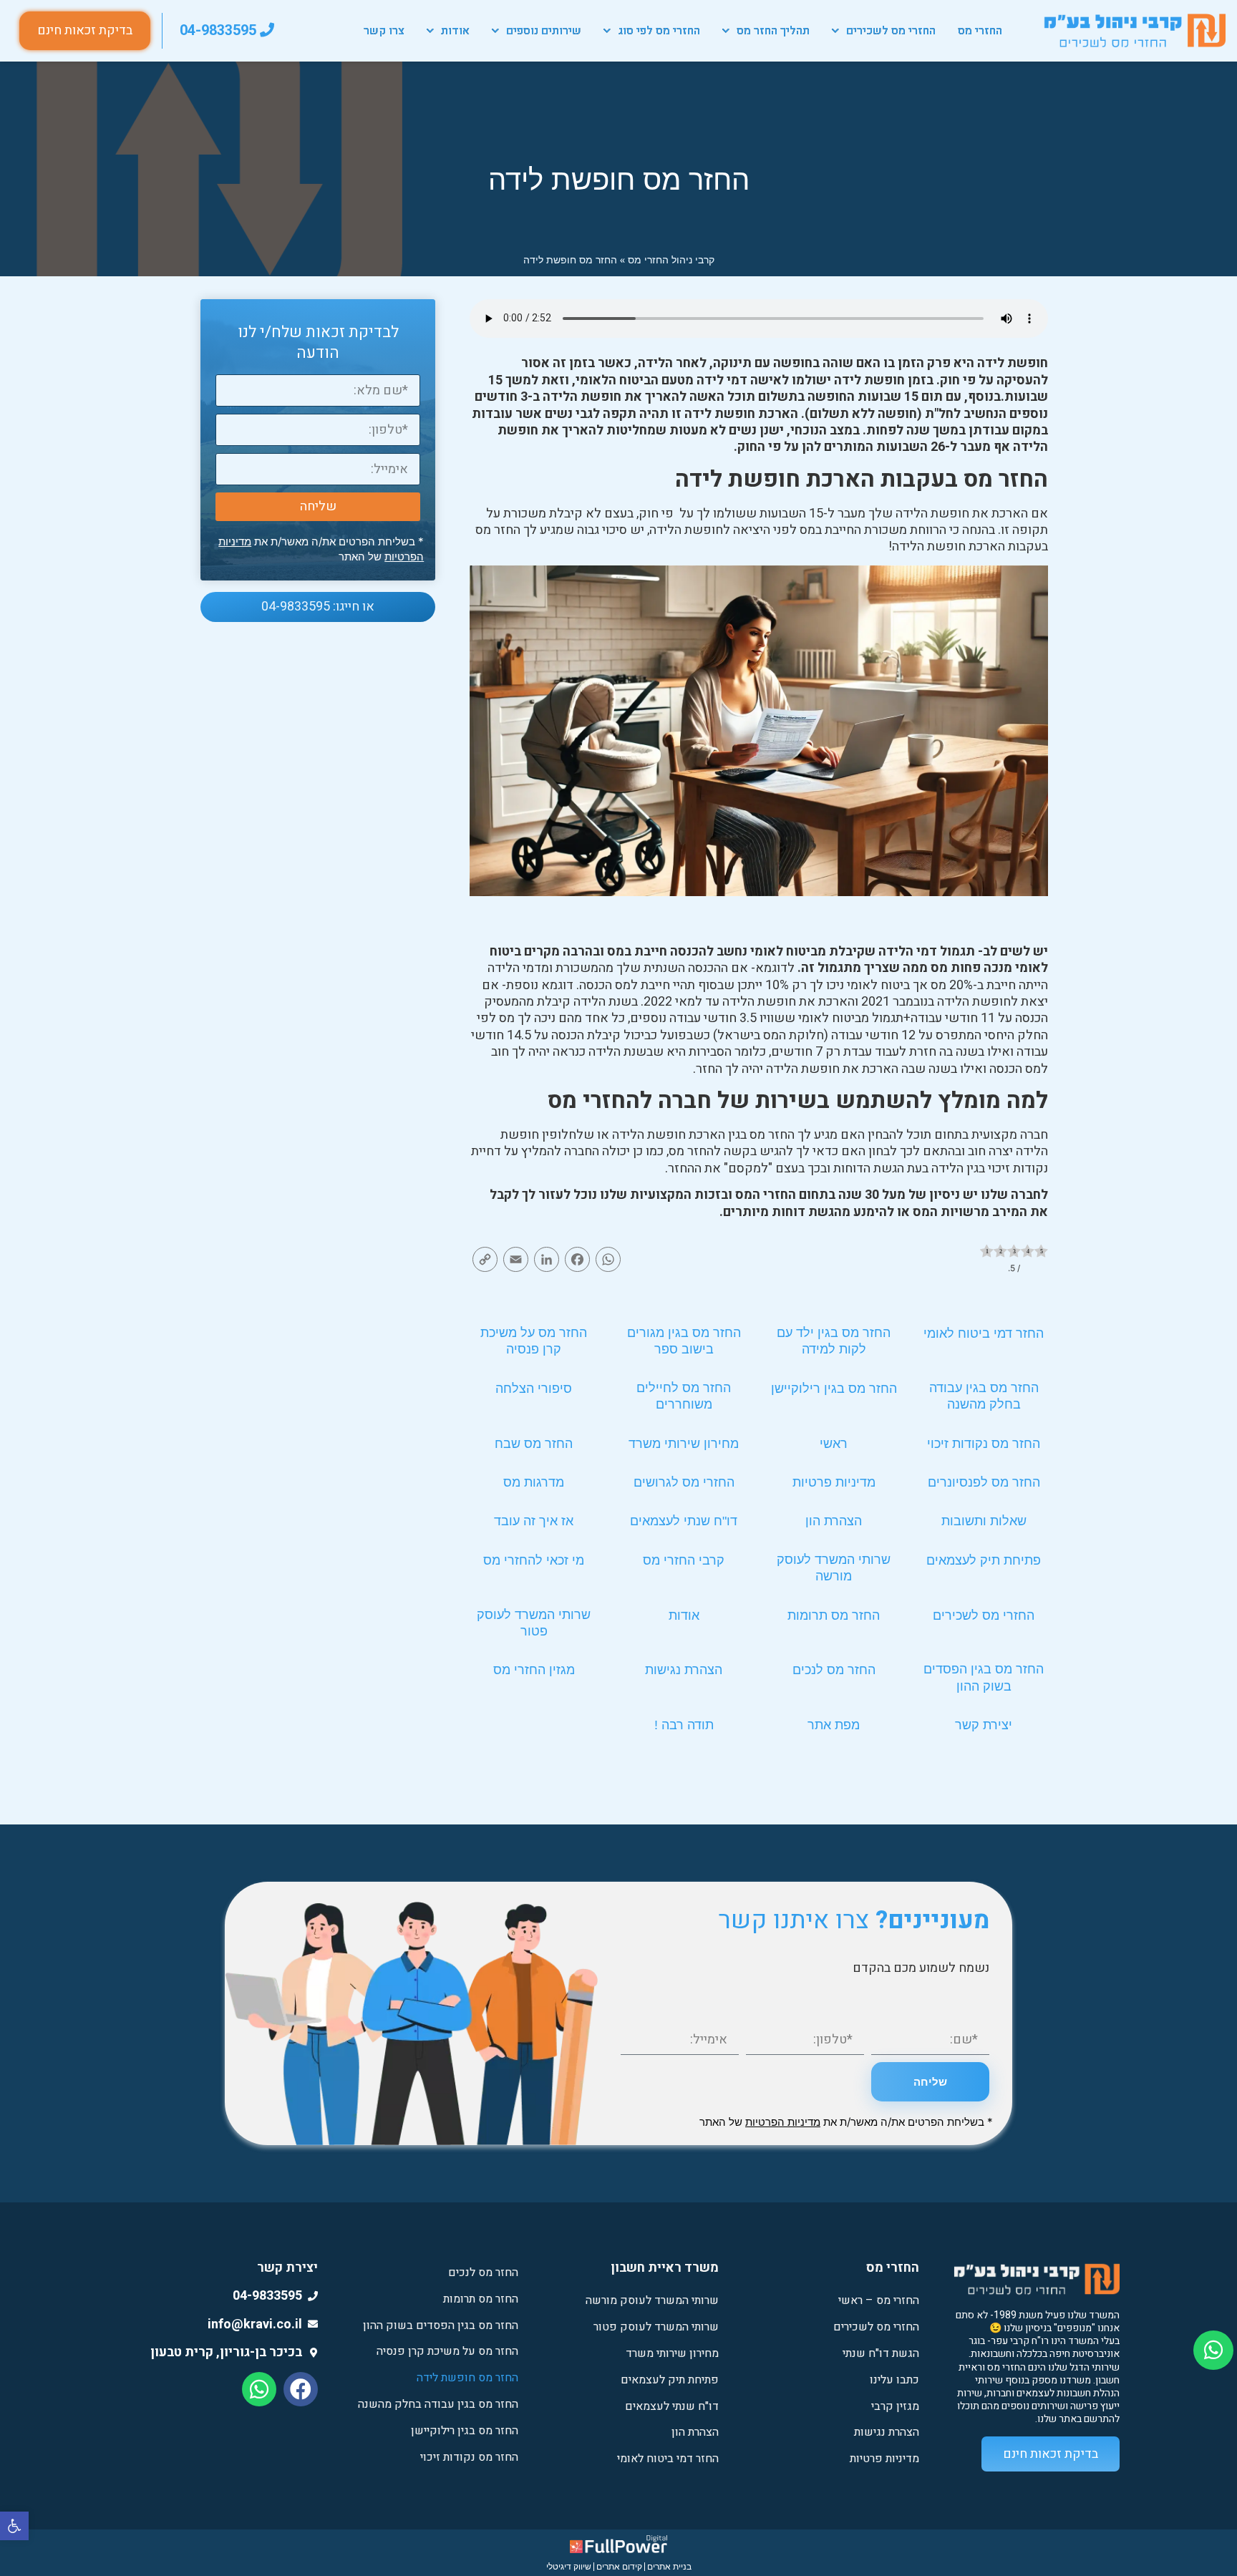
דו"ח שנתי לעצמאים (684, 1521)
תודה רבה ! (684, 1725)
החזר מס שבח (534, 1444)
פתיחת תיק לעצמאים (984, 1560)
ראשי (834, 1444)
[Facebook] (301, 2389)
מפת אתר (834, 1725)
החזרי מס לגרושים (684, 1482)
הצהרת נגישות (684, 1670)
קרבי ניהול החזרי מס (671, 259)
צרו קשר (384, 31)
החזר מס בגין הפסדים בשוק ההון (441, 2325)
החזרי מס (980, 31)
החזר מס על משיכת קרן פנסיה (447, 2351)
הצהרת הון (834, 1521)
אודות (455, 31)
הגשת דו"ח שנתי (881, 2353)
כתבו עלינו (894, 2380)
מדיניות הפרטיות (783, 2122)
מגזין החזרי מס (534, 1670)
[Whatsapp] (259, 2389)
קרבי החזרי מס (684, 1560)
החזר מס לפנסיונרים (984, 1482)
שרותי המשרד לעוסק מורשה (652, 2300)
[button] (14, 2526)
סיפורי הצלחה (534, 1389)
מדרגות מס (534, 1482)
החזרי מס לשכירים (891, 31)
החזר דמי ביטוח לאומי (984, 1333)
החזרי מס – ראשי (879, 2300)
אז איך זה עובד (534, 1521)
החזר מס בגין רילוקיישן (834, 1389)
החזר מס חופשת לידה (467, 2378)
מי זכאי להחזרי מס (534, 1560)
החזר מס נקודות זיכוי (984, 1444)
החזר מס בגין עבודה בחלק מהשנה (438, 2404)
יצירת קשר (984, 1725)
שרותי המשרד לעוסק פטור (656, 2327)
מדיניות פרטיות (834, 1482)
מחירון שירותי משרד (684, 1444)
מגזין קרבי (895, 2406)
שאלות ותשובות (984, 1521)
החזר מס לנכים (834, 1670)
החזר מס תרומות (834, 1615)
